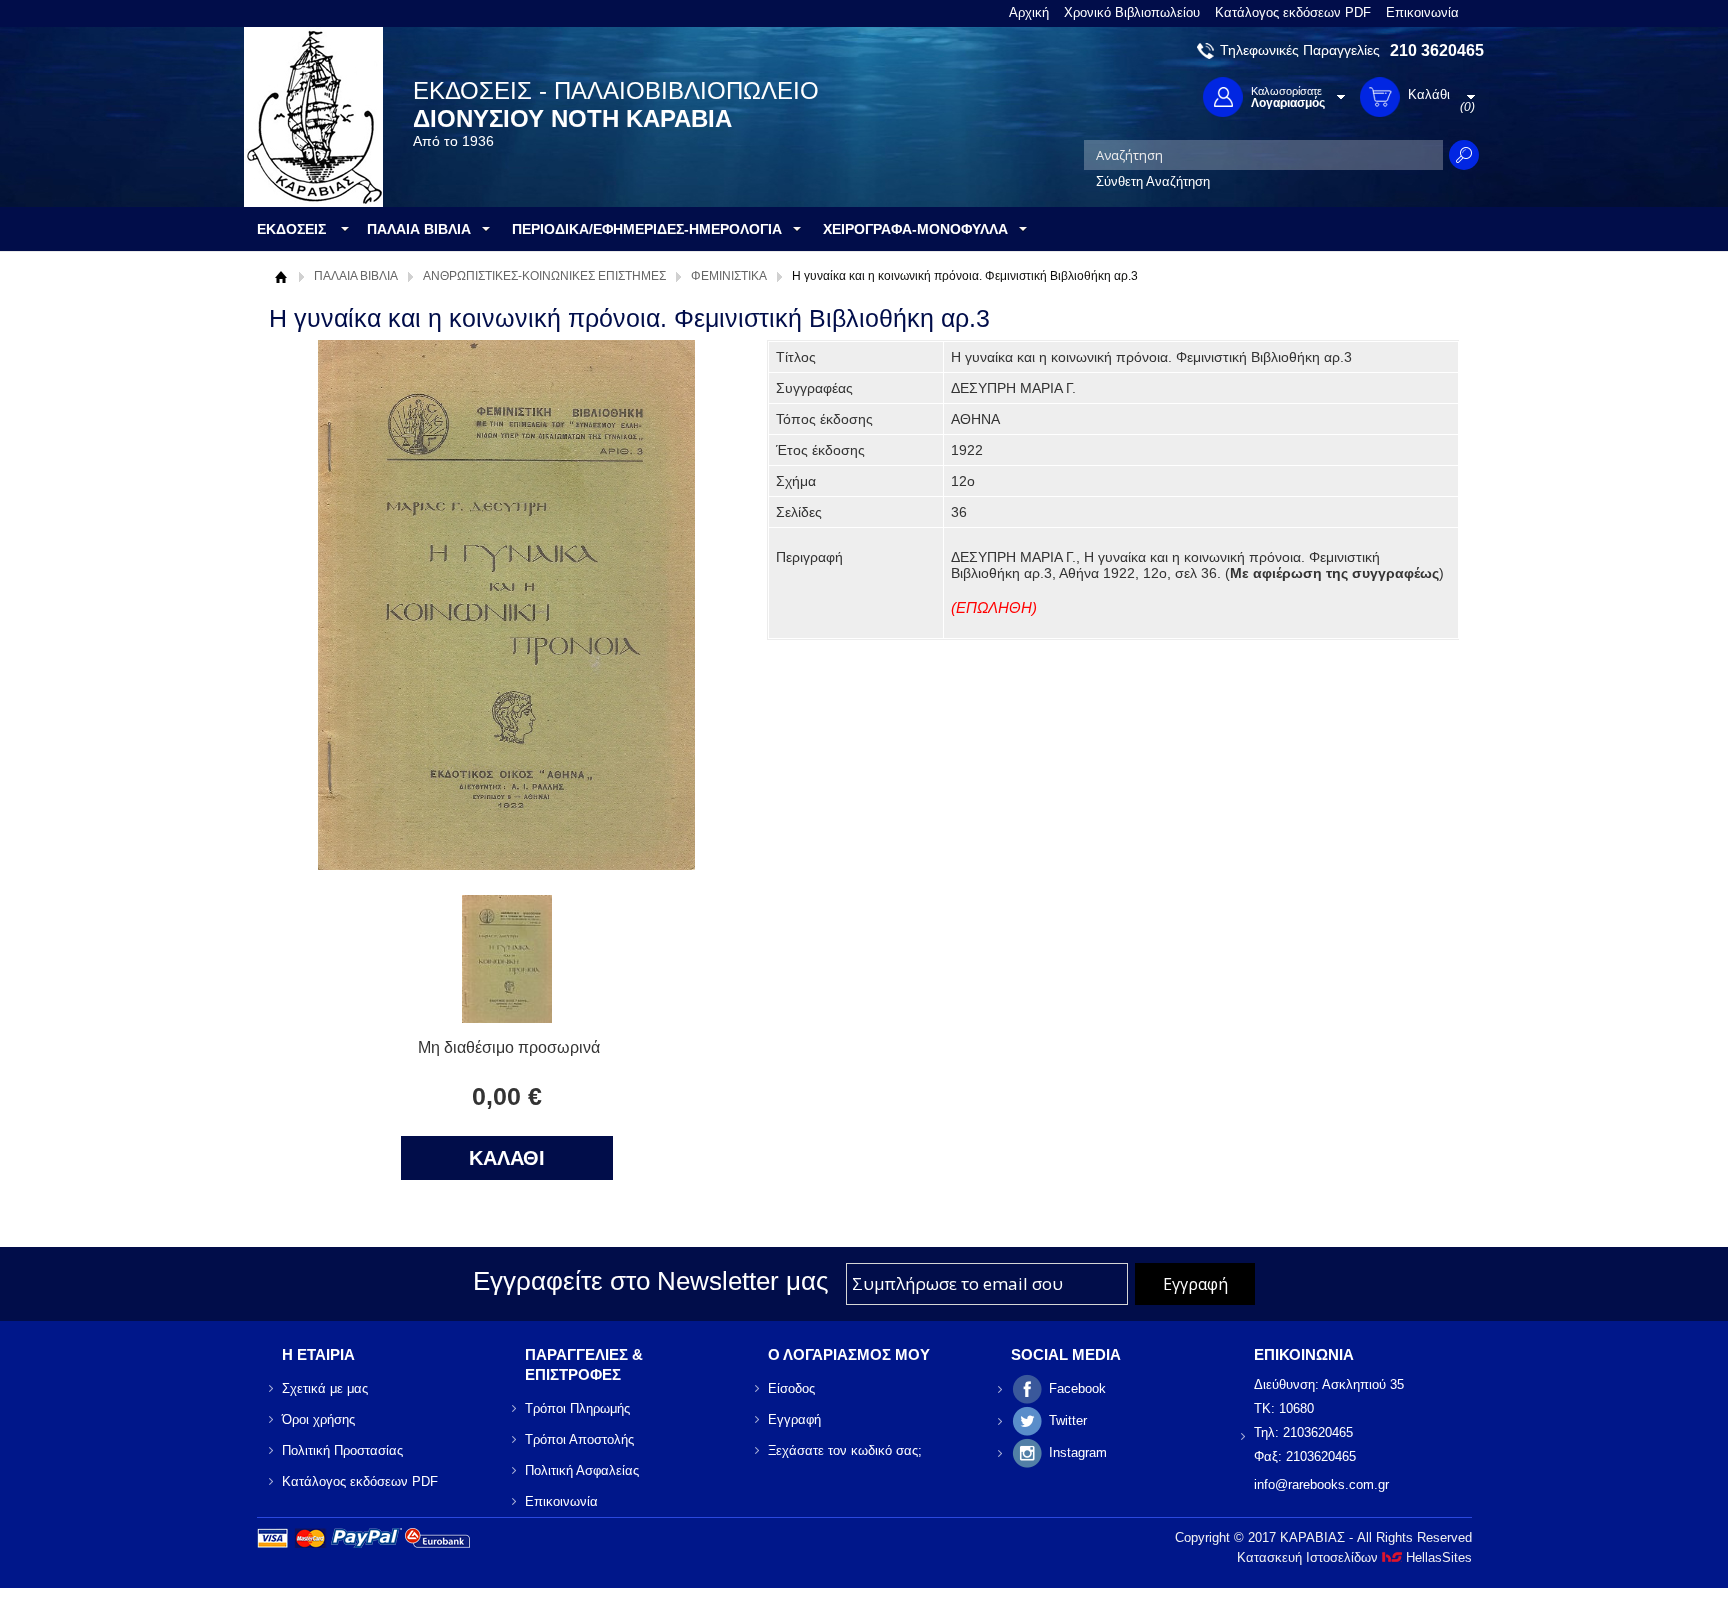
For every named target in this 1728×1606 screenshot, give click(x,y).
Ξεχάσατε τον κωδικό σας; (845, 1450)
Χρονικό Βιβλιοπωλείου (1132, 12)
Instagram (1078, 1452)
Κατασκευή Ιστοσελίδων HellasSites (1354, 1557)
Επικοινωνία (1422, 12)
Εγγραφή (794, 1419)
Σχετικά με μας (325, 1388)
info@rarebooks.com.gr (1321, 1484)
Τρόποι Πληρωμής (577, 1408)
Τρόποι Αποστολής (579, 1439)
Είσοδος (791, 1388)
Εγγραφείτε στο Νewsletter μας (651, 1281)
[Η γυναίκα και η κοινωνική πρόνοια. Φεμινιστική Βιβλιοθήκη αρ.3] (507, 1017)
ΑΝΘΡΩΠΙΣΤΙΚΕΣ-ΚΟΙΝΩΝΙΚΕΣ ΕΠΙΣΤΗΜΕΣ (544, 276)
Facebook (1077, 1388)
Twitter (1068, 1420)
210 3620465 (1437, 50)
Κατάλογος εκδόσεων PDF (1293, 12)
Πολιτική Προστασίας (342, 1450)
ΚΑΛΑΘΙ (507, 1158)
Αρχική (1029, 12)
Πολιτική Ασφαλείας (582, 1470)
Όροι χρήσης (318, 1419)
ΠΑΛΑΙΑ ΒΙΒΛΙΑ (356, 276)
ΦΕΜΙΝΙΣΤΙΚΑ (729, 276)
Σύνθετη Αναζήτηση (1153, 181)
